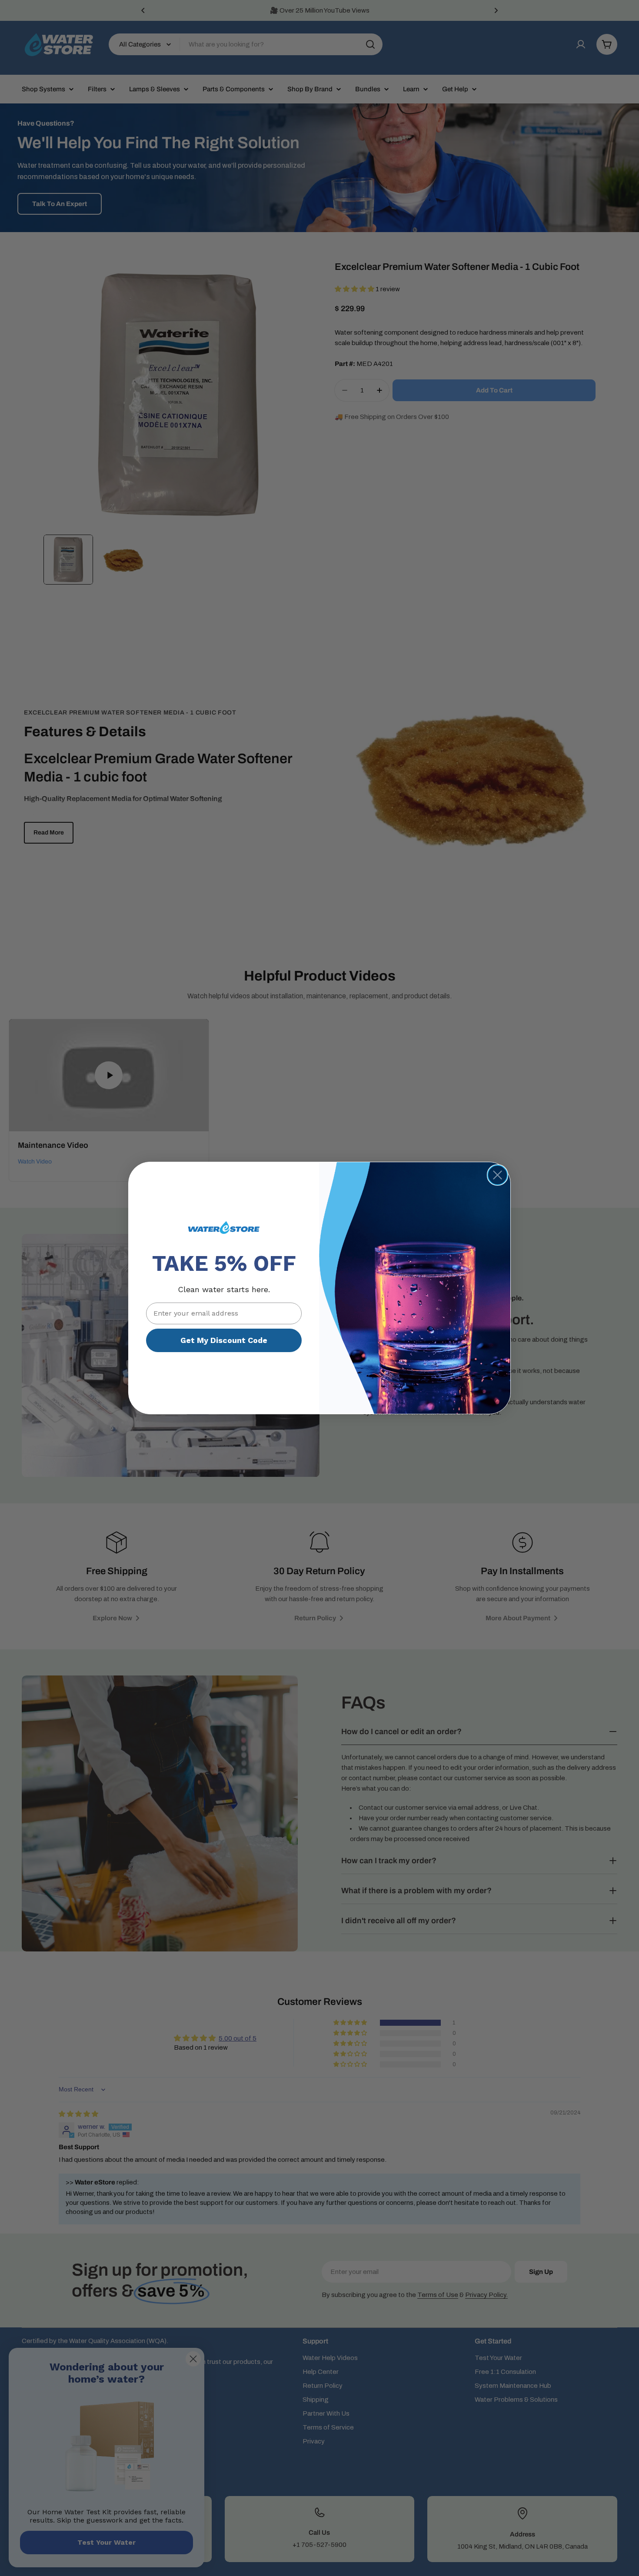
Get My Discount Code (224, 1340)
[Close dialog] (498, 1175)
